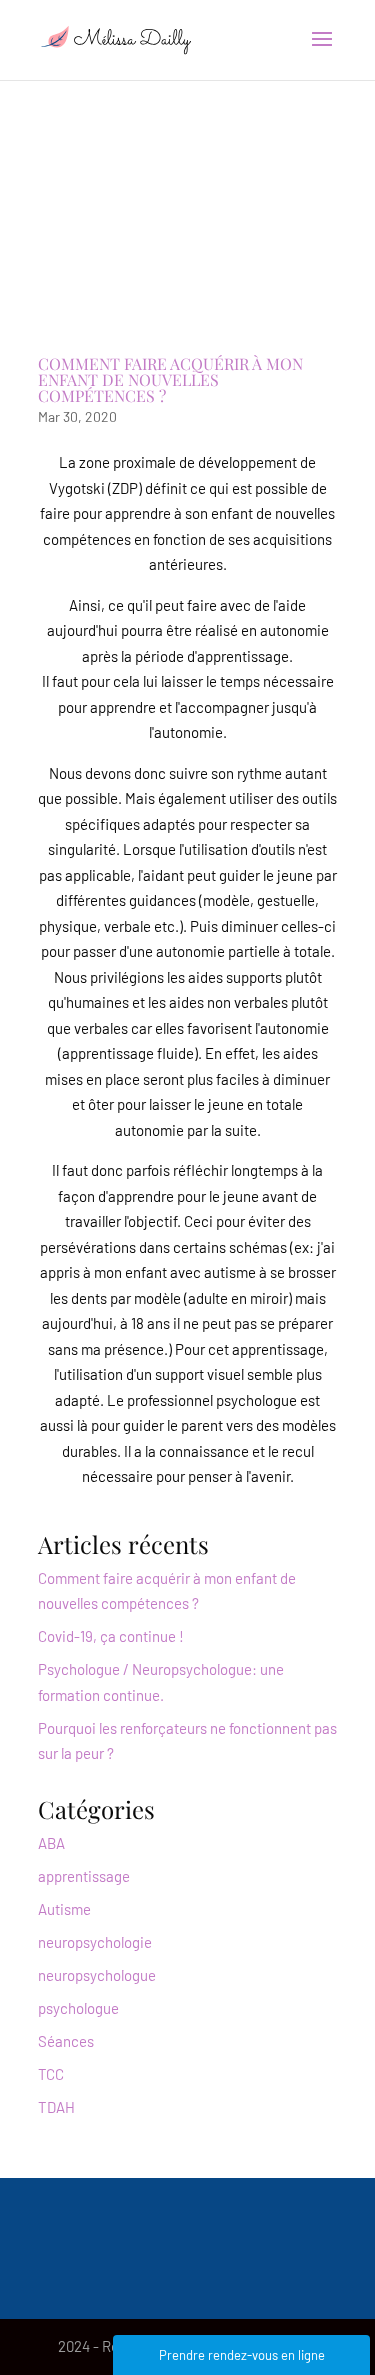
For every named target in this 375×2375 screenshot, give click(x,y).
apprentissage (84, 1876)
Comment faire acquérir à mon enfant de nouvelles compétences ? (170, 379)
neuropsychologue (97, 1975)
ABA (51, 1843)
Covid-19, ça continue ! (111, 1636)
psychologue (78, 2008)
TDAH (56, 2107)
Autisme (64, 1909)
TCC (51, 2074)
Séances (66, 2041)
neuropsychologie (95, 1942)
